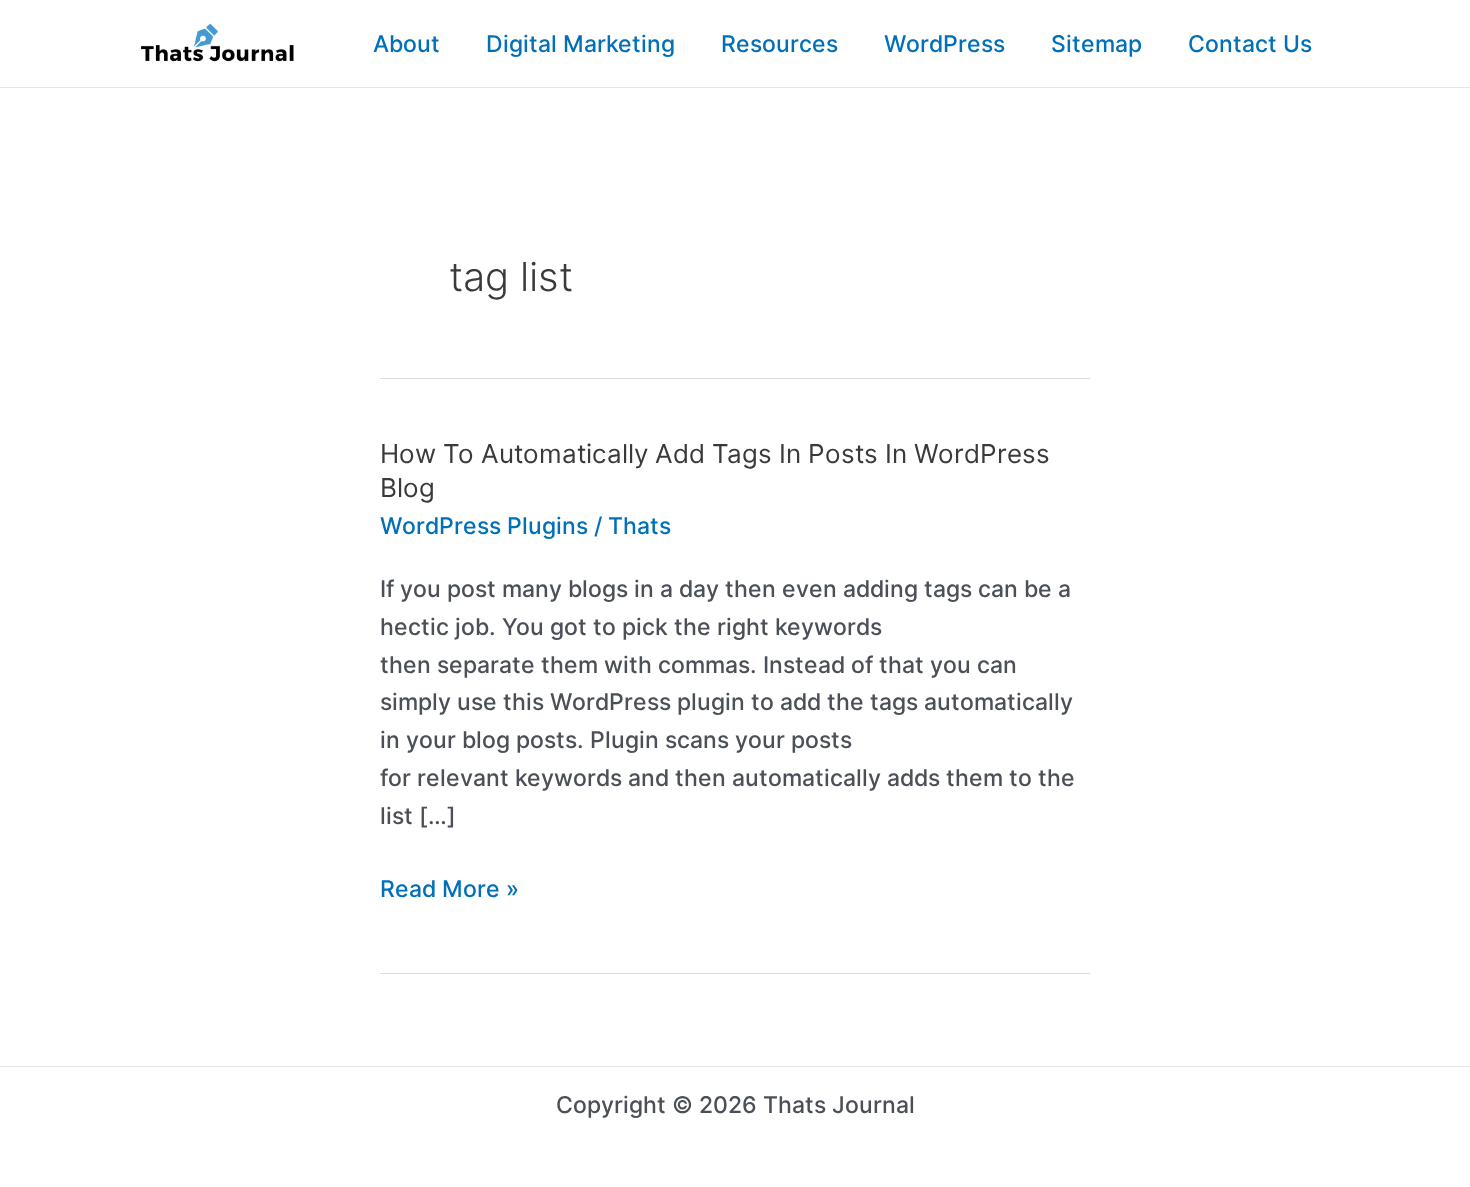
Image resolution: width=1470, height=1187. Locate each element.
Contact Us (1250, 44)
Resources (779, 44)
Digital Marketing (580, 44)
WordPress (944, 44)
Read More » (449, 891)
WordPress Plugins (484, 526)
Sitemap (1096, 44)
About (406, 44)
